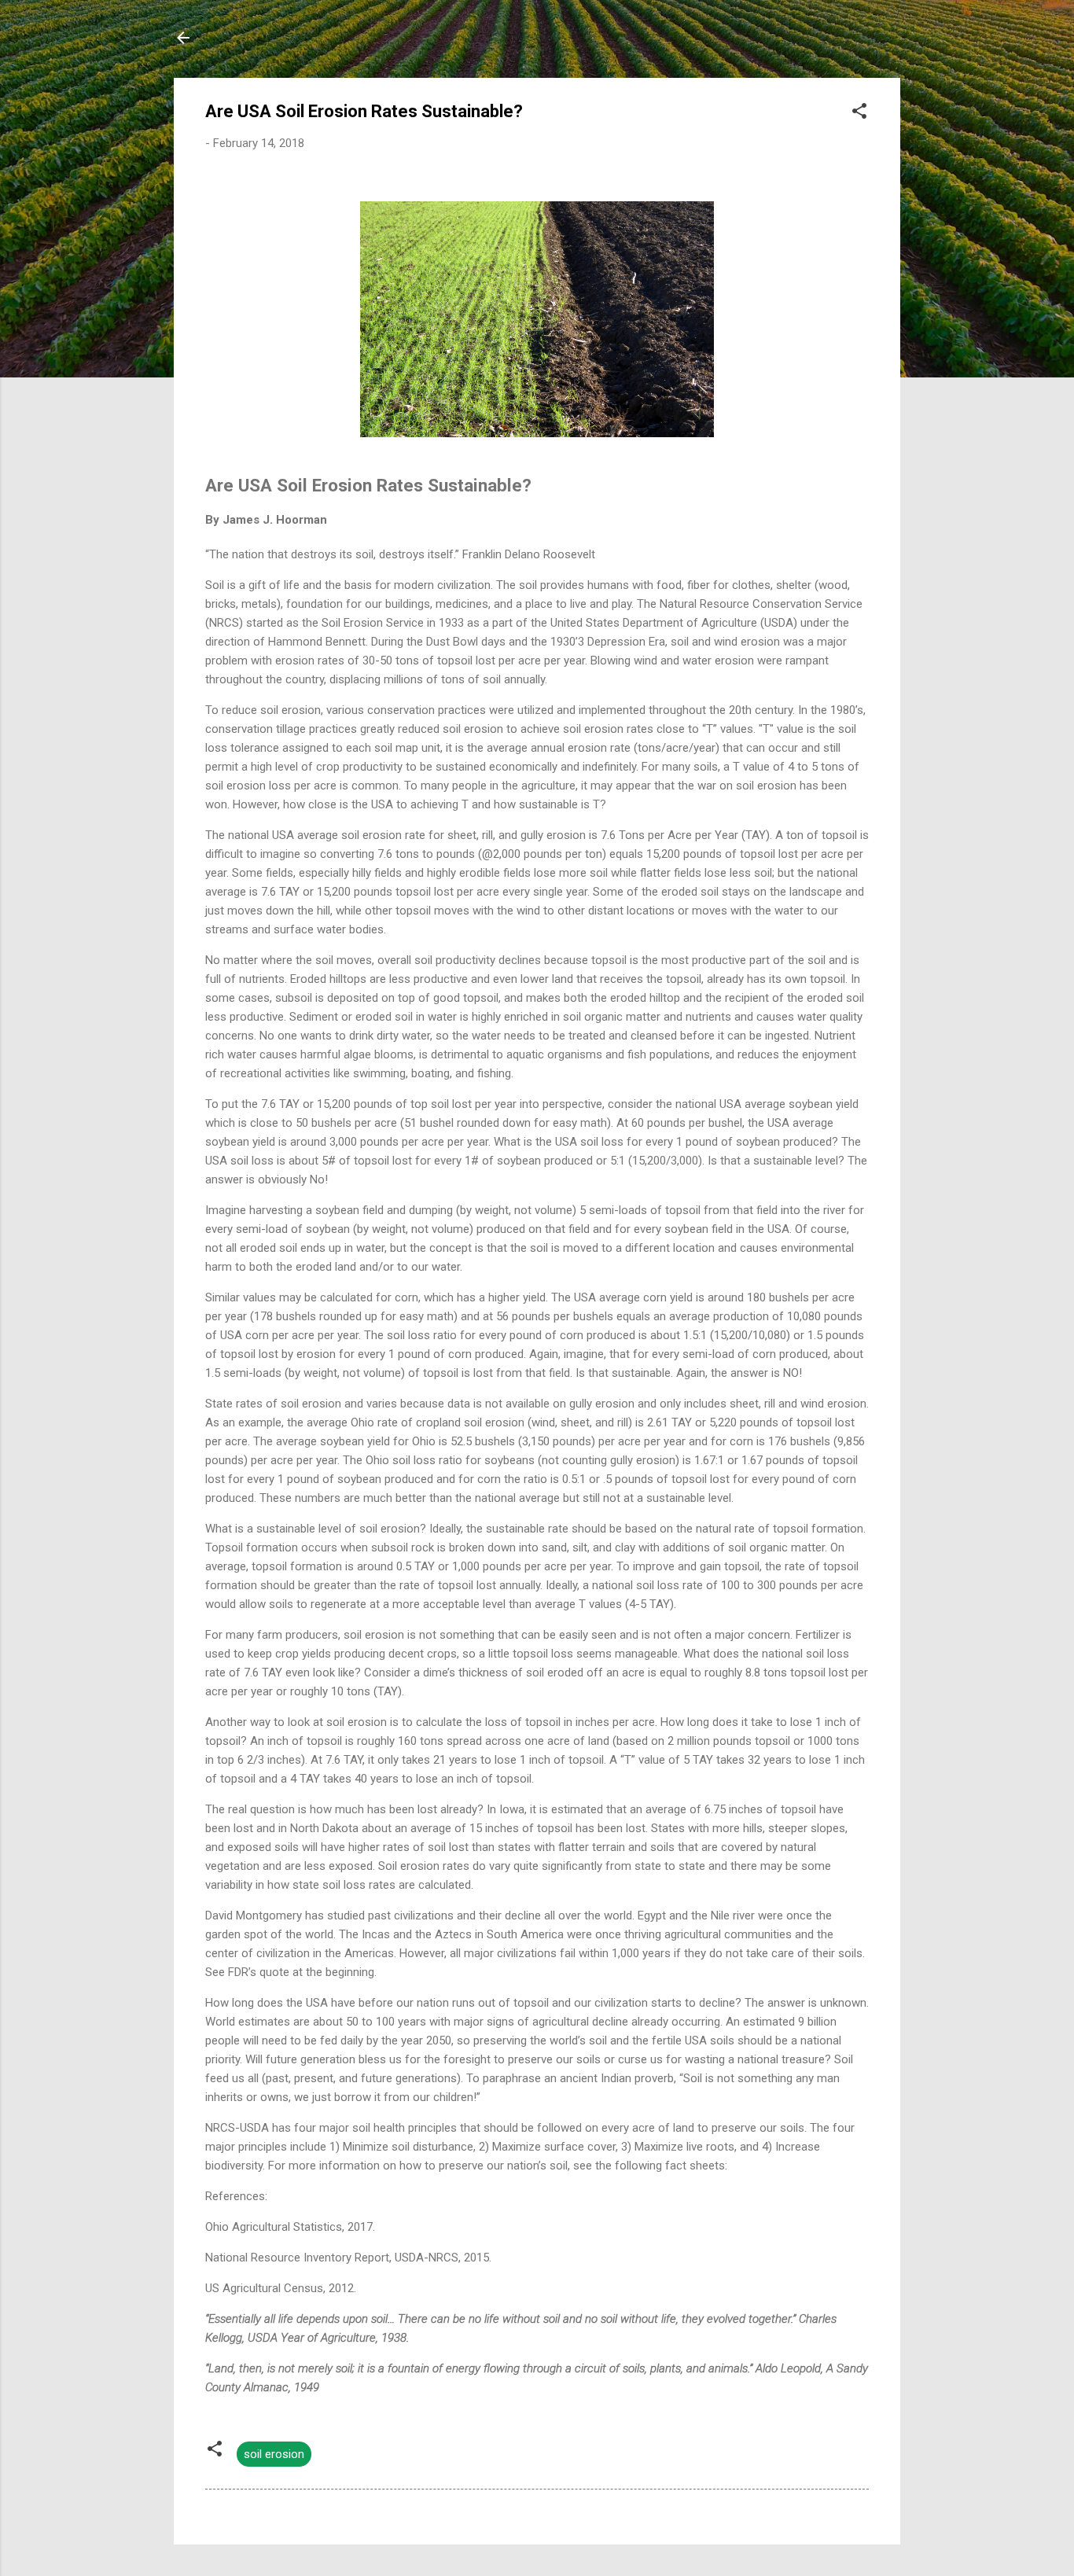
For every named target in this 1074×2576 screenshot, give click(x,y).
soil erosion (274, 2454)
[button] (859, 114)
